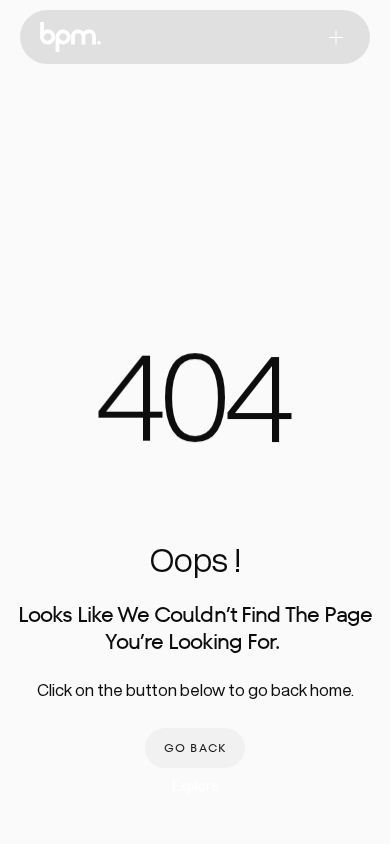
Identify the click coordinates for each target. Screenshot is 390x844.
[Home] (70, 37)
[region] (195, 409)
